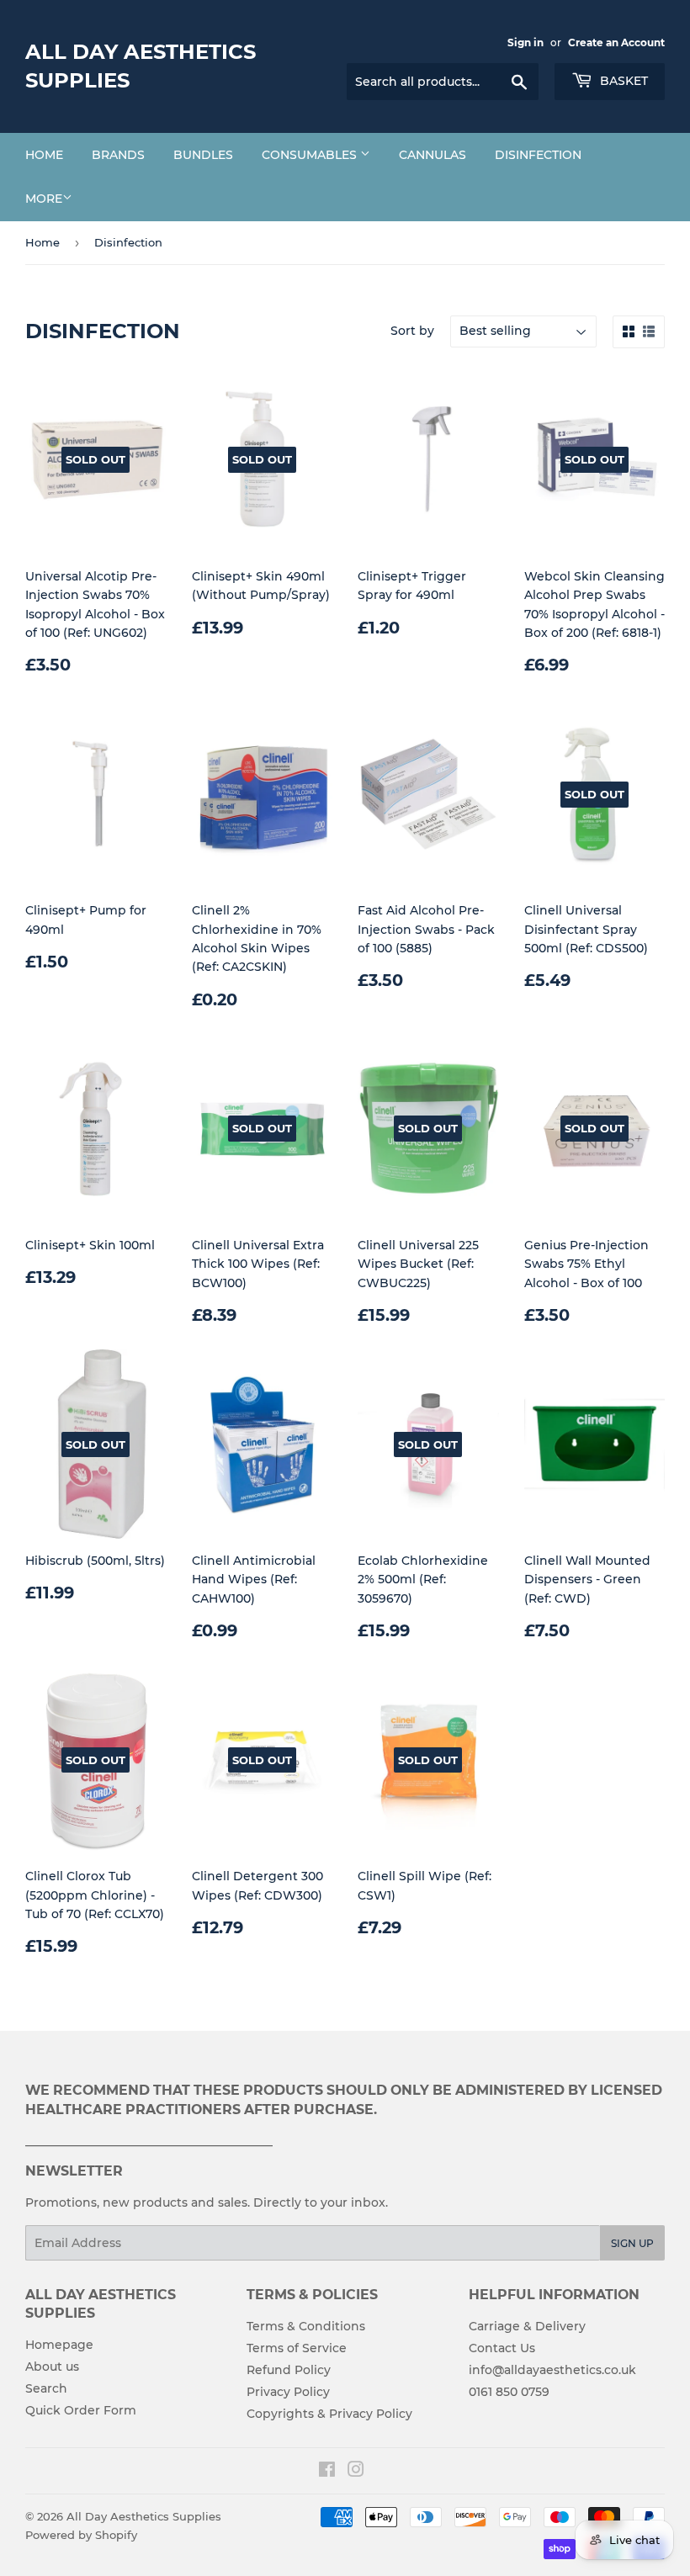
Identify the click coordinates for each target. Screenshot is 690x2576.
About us (52, 2367)
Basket (622, 81)
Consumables (311, 155)
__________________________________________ (149, 2141)
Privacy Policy (288, 2392)
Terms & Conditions (306, 2326)
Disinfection (538, 155)
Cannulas (433, 155)
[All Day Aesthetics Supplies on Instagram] (356, 2472)
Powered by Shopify (81, 2535)
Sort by (412, 331)
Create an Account (616, 42)
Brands (118, 155)
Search (46, 2388)
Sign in (525, 42)
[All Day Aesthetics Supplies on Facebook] (327, 2472)
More (44, 199)
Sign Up (632, 2243)
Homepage (59, 2345)
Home (44, 155)
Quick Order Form (81, 2410)
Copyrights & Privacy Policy (329, 2414)
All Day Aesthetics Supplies (141, 66)
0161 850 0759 (509, 2392)
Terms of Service (297, 2348)
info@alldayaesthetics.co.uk (552, 2370)
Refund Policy (289, 2370)
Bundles (203, 155)
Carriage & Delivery (527, 2326)
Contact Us (502, 2348)
